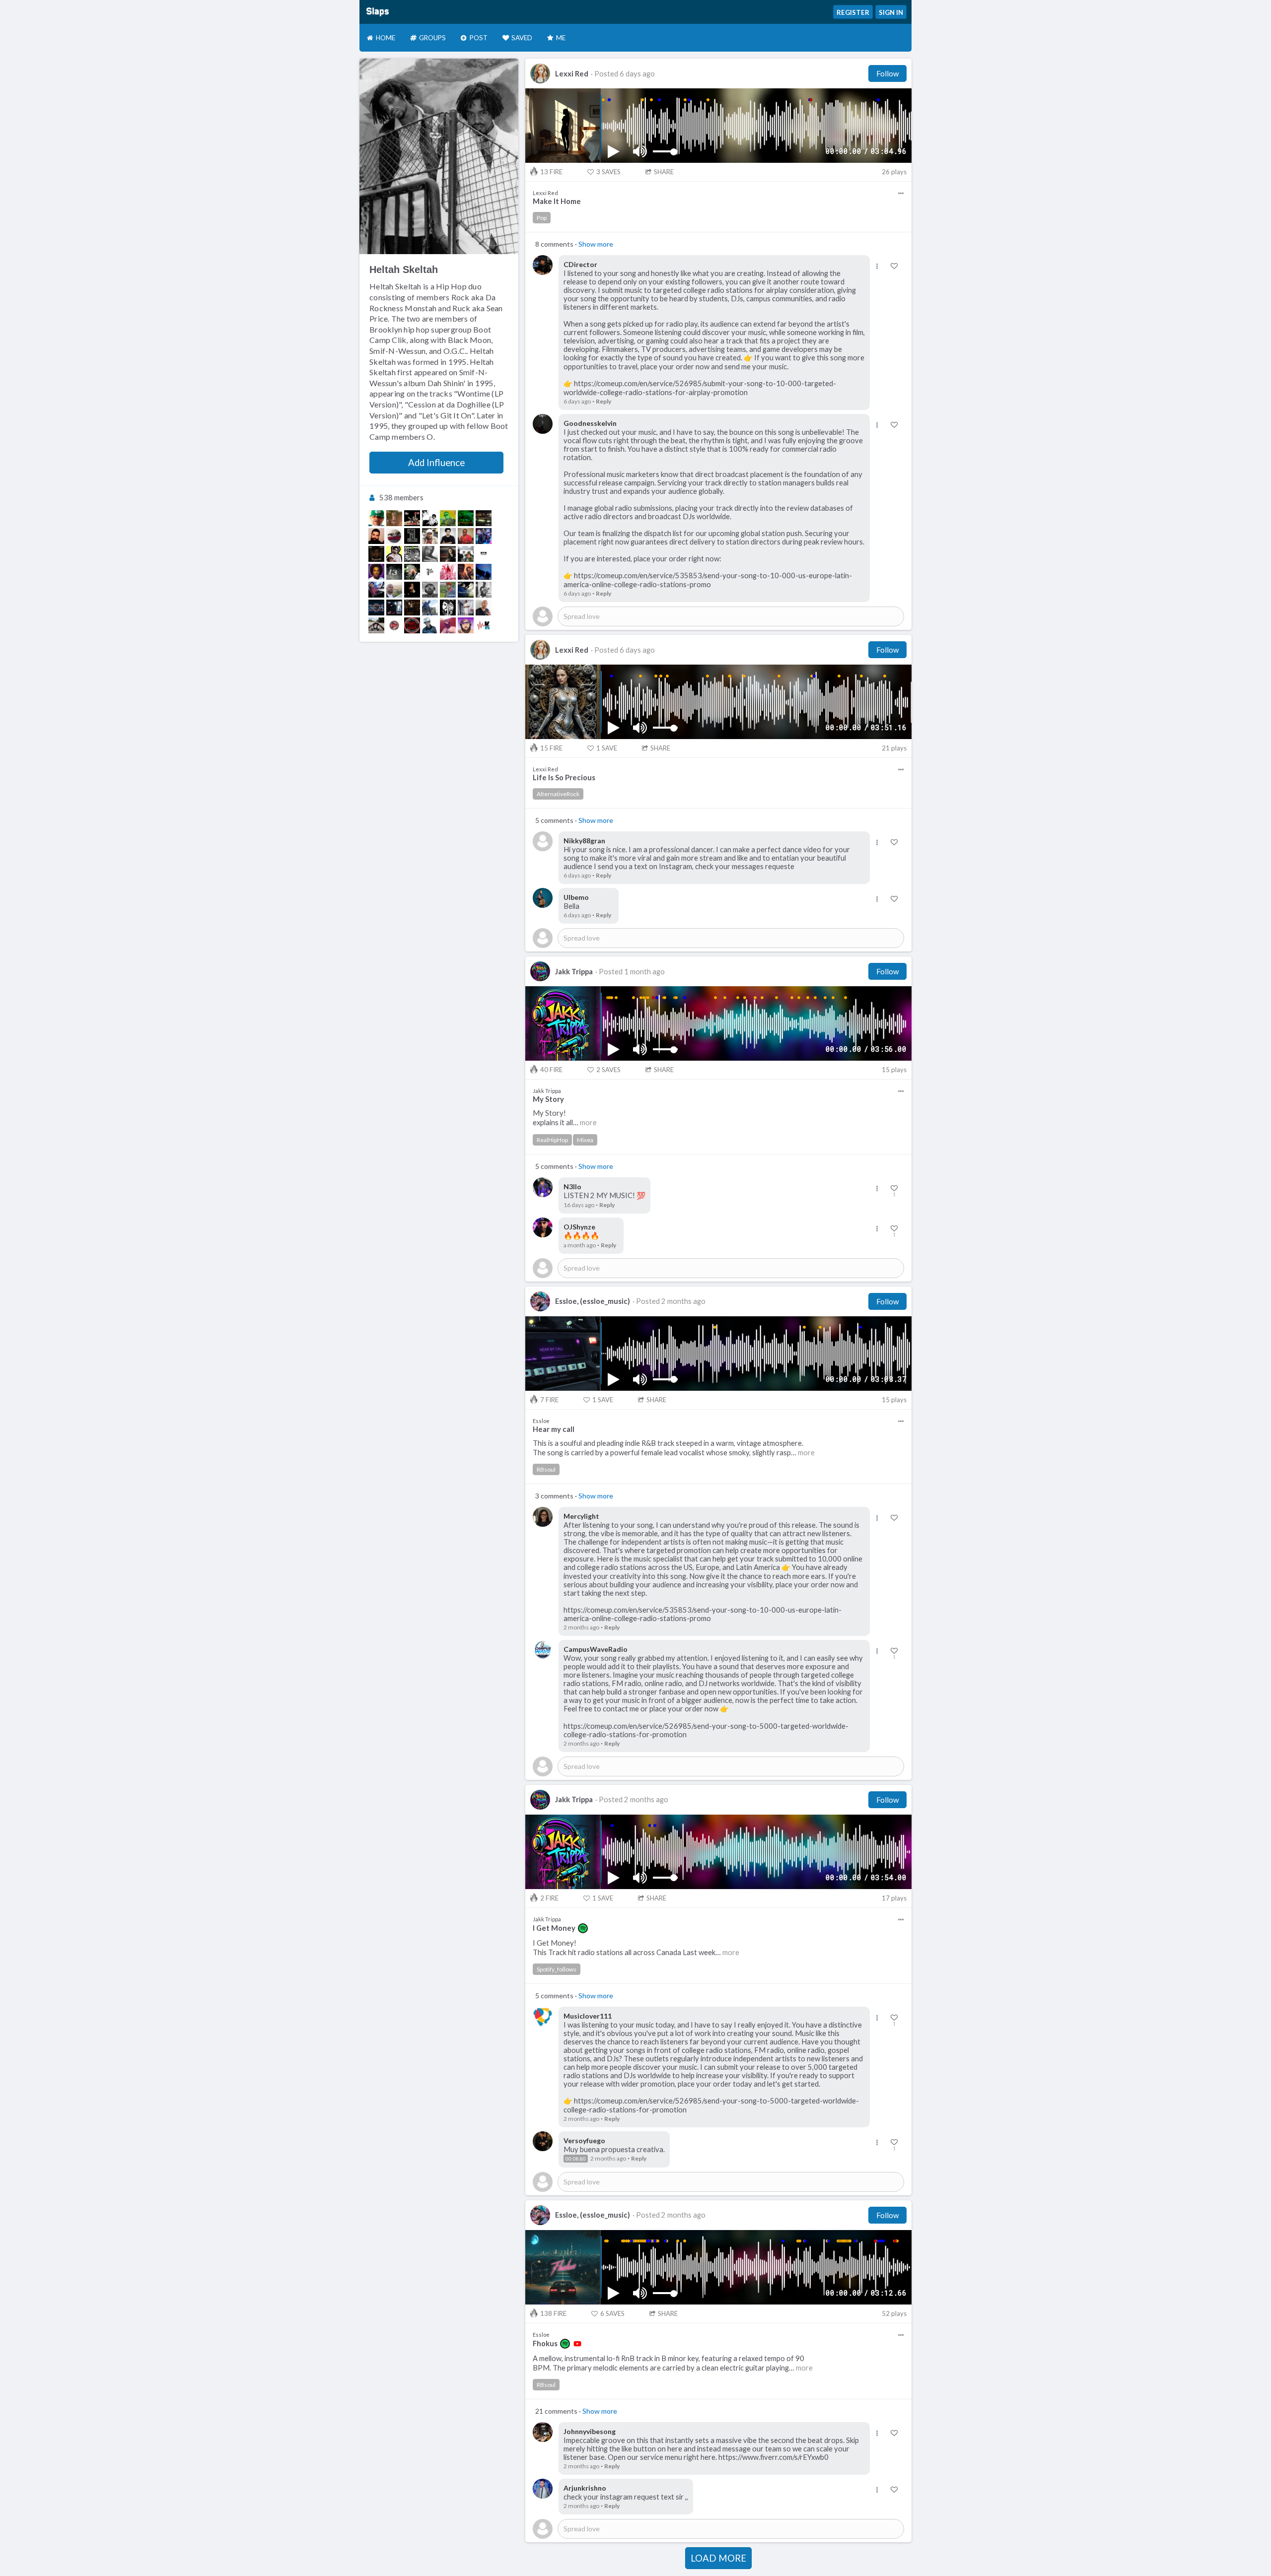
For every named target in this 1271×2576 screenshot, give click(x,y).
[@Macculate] (466, 554)
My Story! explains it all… (565, 1118)
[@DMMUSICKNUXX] (376, 536)
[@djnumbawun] (412, 536)
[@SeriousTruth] (412, 518)
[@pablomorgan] (448, 536)
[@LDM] (394, 625)
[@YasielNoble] (412, 572)
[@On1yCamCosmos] (448, 572)
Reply (603, 401)
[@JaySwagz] (412, 625)
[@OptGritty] (394, 608)
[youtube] (577, 2344)
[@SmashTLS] (466, 590)
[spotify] (583, 1928)
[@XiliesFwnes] (448, 608)
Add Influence (436, 463)
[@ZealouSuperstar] (484, 518)
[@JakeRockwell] (466, 572)
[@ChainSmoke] (412, 554)
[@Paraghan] (484, 590)
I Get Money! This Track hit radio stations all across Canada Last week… (636, 1948)
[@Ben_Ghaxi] (430, 625)
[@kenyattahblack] (412, 608)
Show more (596, 244)
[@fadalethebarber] (394, 572)
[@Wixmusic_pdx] (448, 554)
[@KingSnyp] (448, 590)
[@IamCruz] (430, 608)
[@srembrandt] (484, 572)
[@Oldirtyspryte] (394, 518)
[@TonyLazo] (376, 625)
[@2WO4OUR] (430, 572)
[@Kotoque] (484, 625)
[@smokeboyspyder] (466, 518)
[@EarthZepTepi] (448, 625)
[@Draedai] (394, 590)
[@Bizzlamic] (430, 590)
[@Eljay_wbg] (484, 536)
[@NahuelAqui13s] (376, 554)
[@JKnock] (394, 554)
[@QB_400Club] (484, 608)
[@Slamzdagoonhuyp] (466, 608)
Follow (887, 73)
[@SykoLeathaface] (394, 536)
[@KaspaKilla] (448, 518)
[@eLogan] (430, 536)
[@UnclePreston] (376, 590)
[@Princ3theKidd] (466, 625)
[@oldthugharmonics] (484, 554)
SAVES (608, 172)
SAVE (607, 748)
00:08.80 (576, 2159)
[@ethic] (412, 590)
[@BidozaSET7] (376, 518)
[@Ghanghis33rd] (430, 518)
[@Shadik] (376, 572)
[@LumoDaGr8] (466, 536)
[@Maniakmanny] (376, 608)
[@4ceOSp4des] (430, 554)
